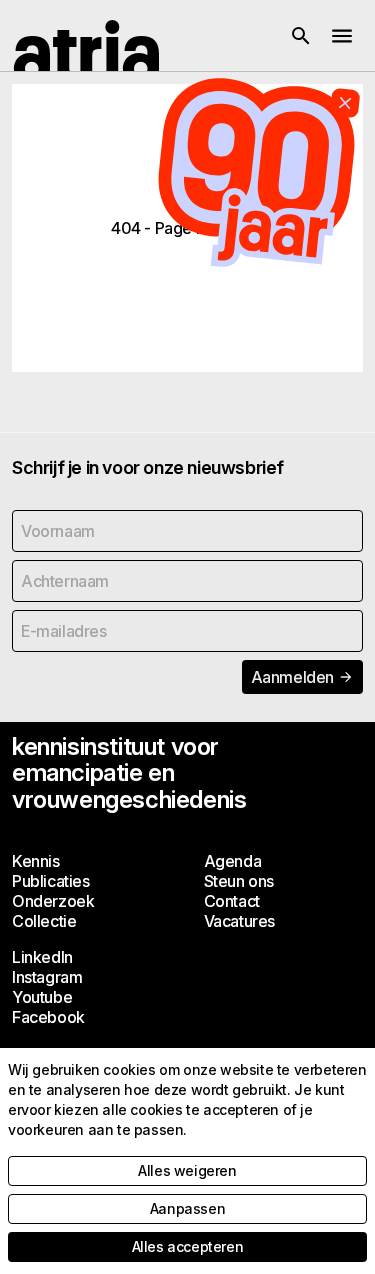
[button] (301, 36)
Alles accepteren (188, 1246)
